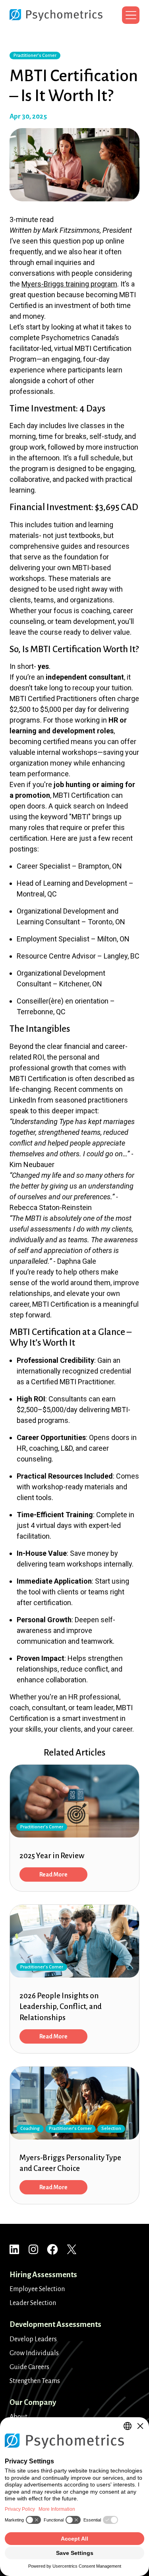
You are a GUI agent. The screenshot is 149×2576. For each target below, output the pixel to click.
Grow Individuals (34, 2353)
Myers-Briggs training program (69, 284)
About (18, 2417)
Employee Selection (37, 2289)
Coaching (30, 2129)
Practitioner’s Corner (35, 56)
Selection (111, 2129)
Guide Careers (29, 2367)
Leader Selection (33, 2303)
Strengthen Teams (35, 2381)
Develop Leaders (33, 2339)
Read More (53, 1875)
